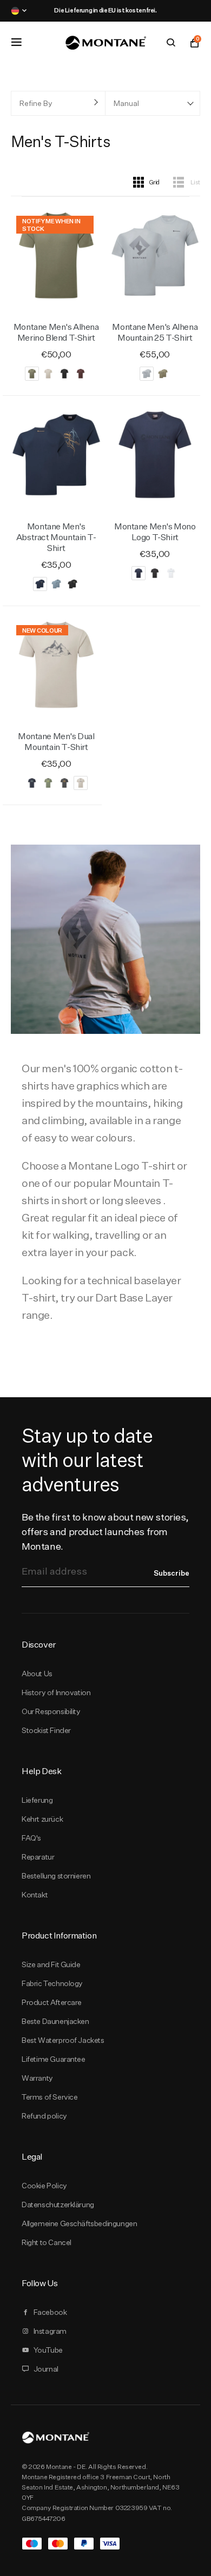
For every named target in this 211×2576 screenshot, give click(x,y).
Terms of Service (50, 2097)
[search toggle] (171, 43)
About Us (37, 1674)
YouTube (48, 2350)
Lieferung (37, 1800)
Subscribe (172, 1573)
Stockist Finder (46, 1730)
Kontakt (35, 1895)
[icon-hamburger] (16, 42)
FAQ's (31, 1838)
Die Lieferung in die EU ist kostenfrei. (105, 10)
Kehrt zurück (42, 1819)
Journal (46, 2369)
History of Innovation (56, 1692)
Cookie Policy (44, 2186)
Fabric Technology (52, 1983)
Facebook (50, 2312)
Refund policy (44, 2116)
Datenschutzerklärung (58, 2205)
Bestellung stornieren (56, 1876)
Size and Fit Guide (51, 1964)
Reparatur (38, 1857)
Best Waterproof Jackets (63, 2040)
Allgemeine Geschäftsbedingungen (79, 2223)
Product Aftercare (52, 2002)
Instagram (50, 2331)
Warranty (37, 2078)
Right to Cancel (47, 2242)
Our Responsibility (51, 1711)
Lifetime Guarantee (54, 2059)
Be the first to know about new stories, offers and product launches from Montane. (105, 1532)
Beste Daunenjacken (55, 2021)
